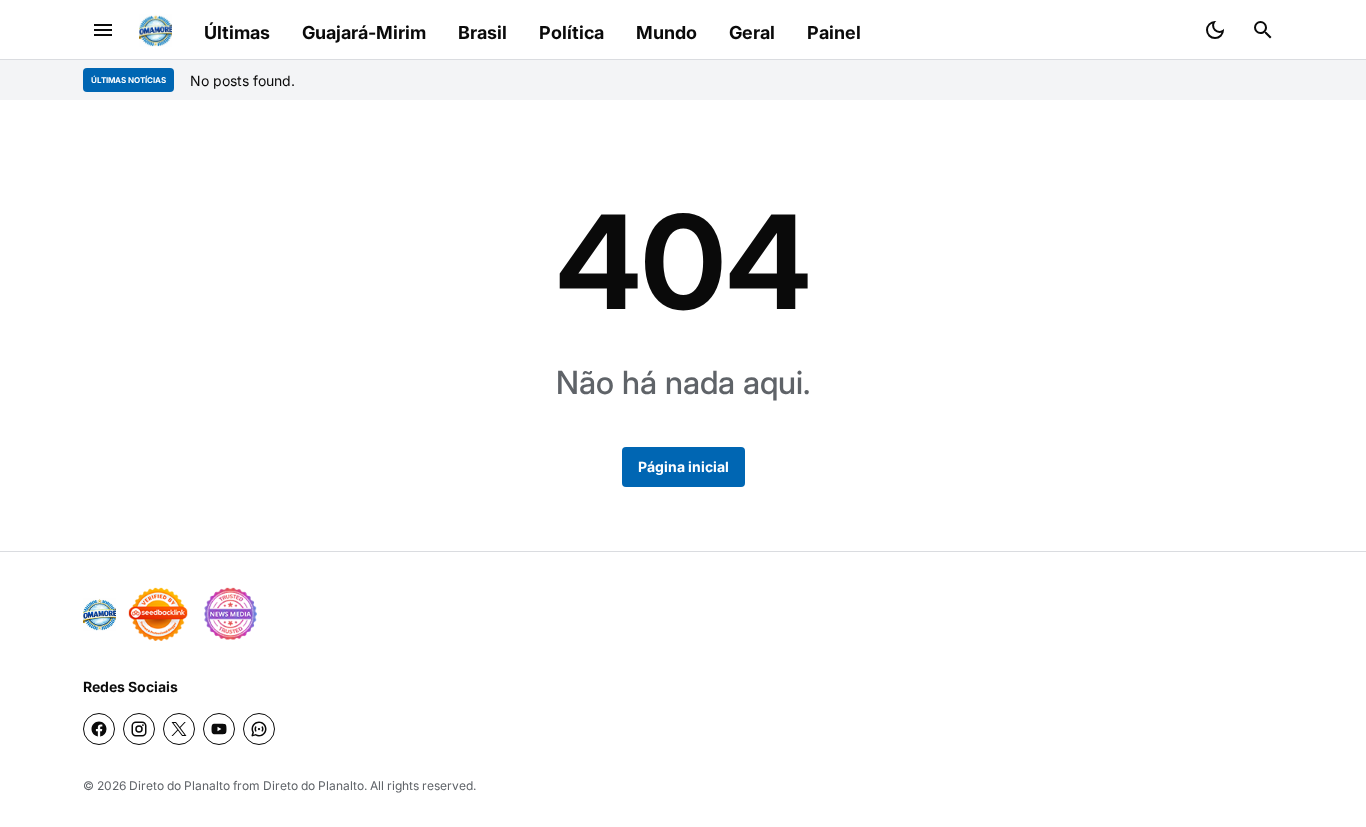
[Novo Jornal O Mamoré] (155, 30)
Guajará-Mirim (364, 32)
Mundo (666, 32)
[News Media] (230, 614)
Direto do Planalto (179, 785)
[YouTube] (219, 729)
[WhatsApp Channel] (259, 729)
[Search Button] (1263, 30)
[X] (179, 729)
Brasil (482, 32)
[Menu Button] (103, 30)
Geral (752, 32)
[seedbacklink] (158, 614)
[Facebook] (99, 729)
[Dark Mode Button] (1215, 30)
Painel (834, 32)
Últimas (237, 32)
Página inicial (683, 466)
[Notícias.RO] (99, 614)
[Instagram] (139, 729)
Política (571, 32)
